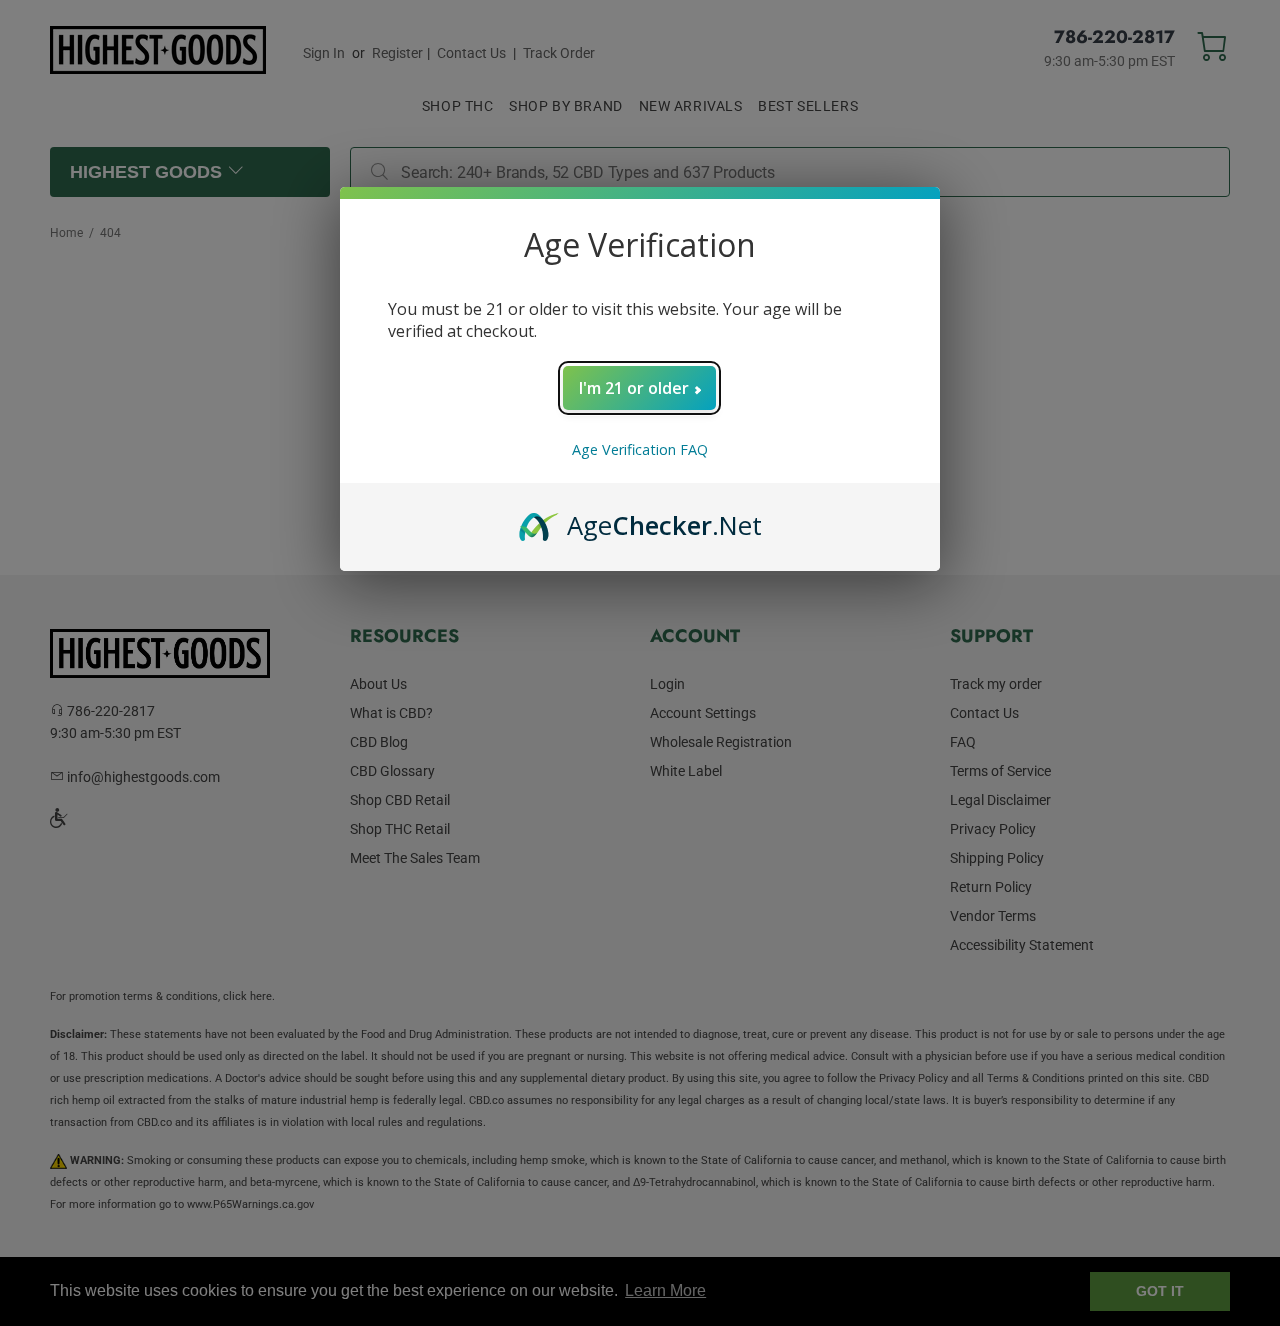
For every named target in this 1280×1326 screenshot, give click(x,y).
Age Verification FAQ (640, 449)
